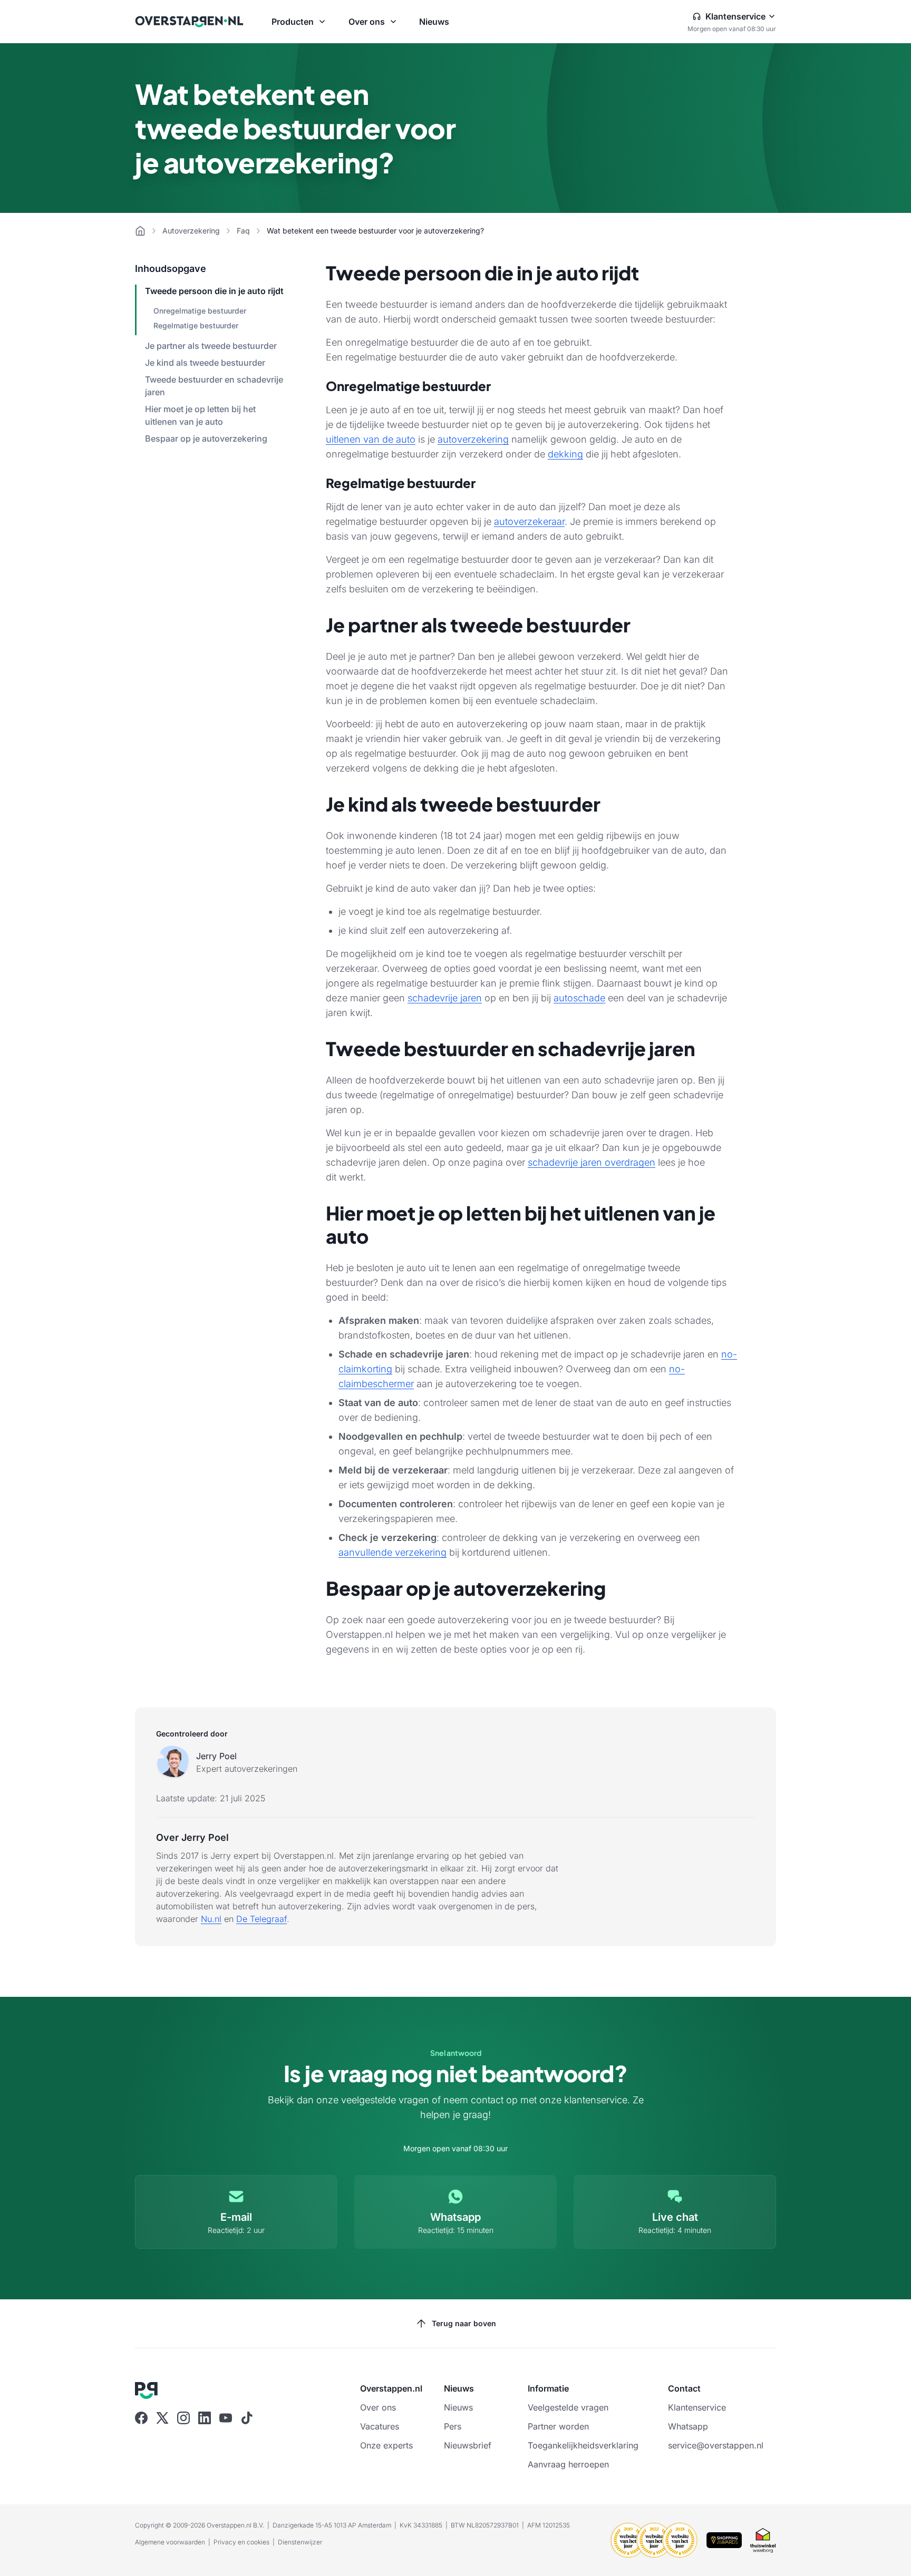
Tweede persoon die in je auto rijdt (214, 291)
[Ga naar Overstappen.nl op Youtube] (226, 2418)
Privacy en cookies (241, 2542)
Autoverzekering (191, 231)
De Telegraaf (261, 1919)
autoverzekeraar (529, 521)
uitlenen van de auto (371, 439)
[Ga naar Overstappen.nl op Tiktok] (247, 2418)
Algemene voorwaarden (170, 2542)
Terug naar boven (464, 2323)
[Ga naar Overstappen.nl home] (189, 22)
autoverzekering (473, 439)
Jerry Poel (216, 1756)
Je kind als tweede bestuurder (205, 363)
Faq (243, 231)
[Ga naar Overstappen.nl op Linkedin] (205, 2418)
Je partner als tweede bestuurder (211, 346)
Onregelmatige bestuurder (200, 311)
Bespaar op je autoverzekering (206, 438)
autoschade (579, 998)
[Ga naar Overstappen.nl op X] (162, 2418)
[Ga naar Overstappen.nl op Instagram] (183, 2418)
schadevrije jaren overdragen (592, 1162)
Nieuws (434, 22)
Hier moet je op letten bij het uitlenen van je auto (200, 415)
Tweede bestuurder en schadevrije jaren (214, 386)
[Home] (140, 231)
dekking (565, 454)
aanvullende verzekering (392, 1552)
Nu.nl (211, 1919)
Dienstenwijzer (300, 2542)
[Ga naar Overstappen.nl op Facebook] (141, 2418)
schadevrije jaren (445, 998)
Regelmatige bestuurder (196, 325)
